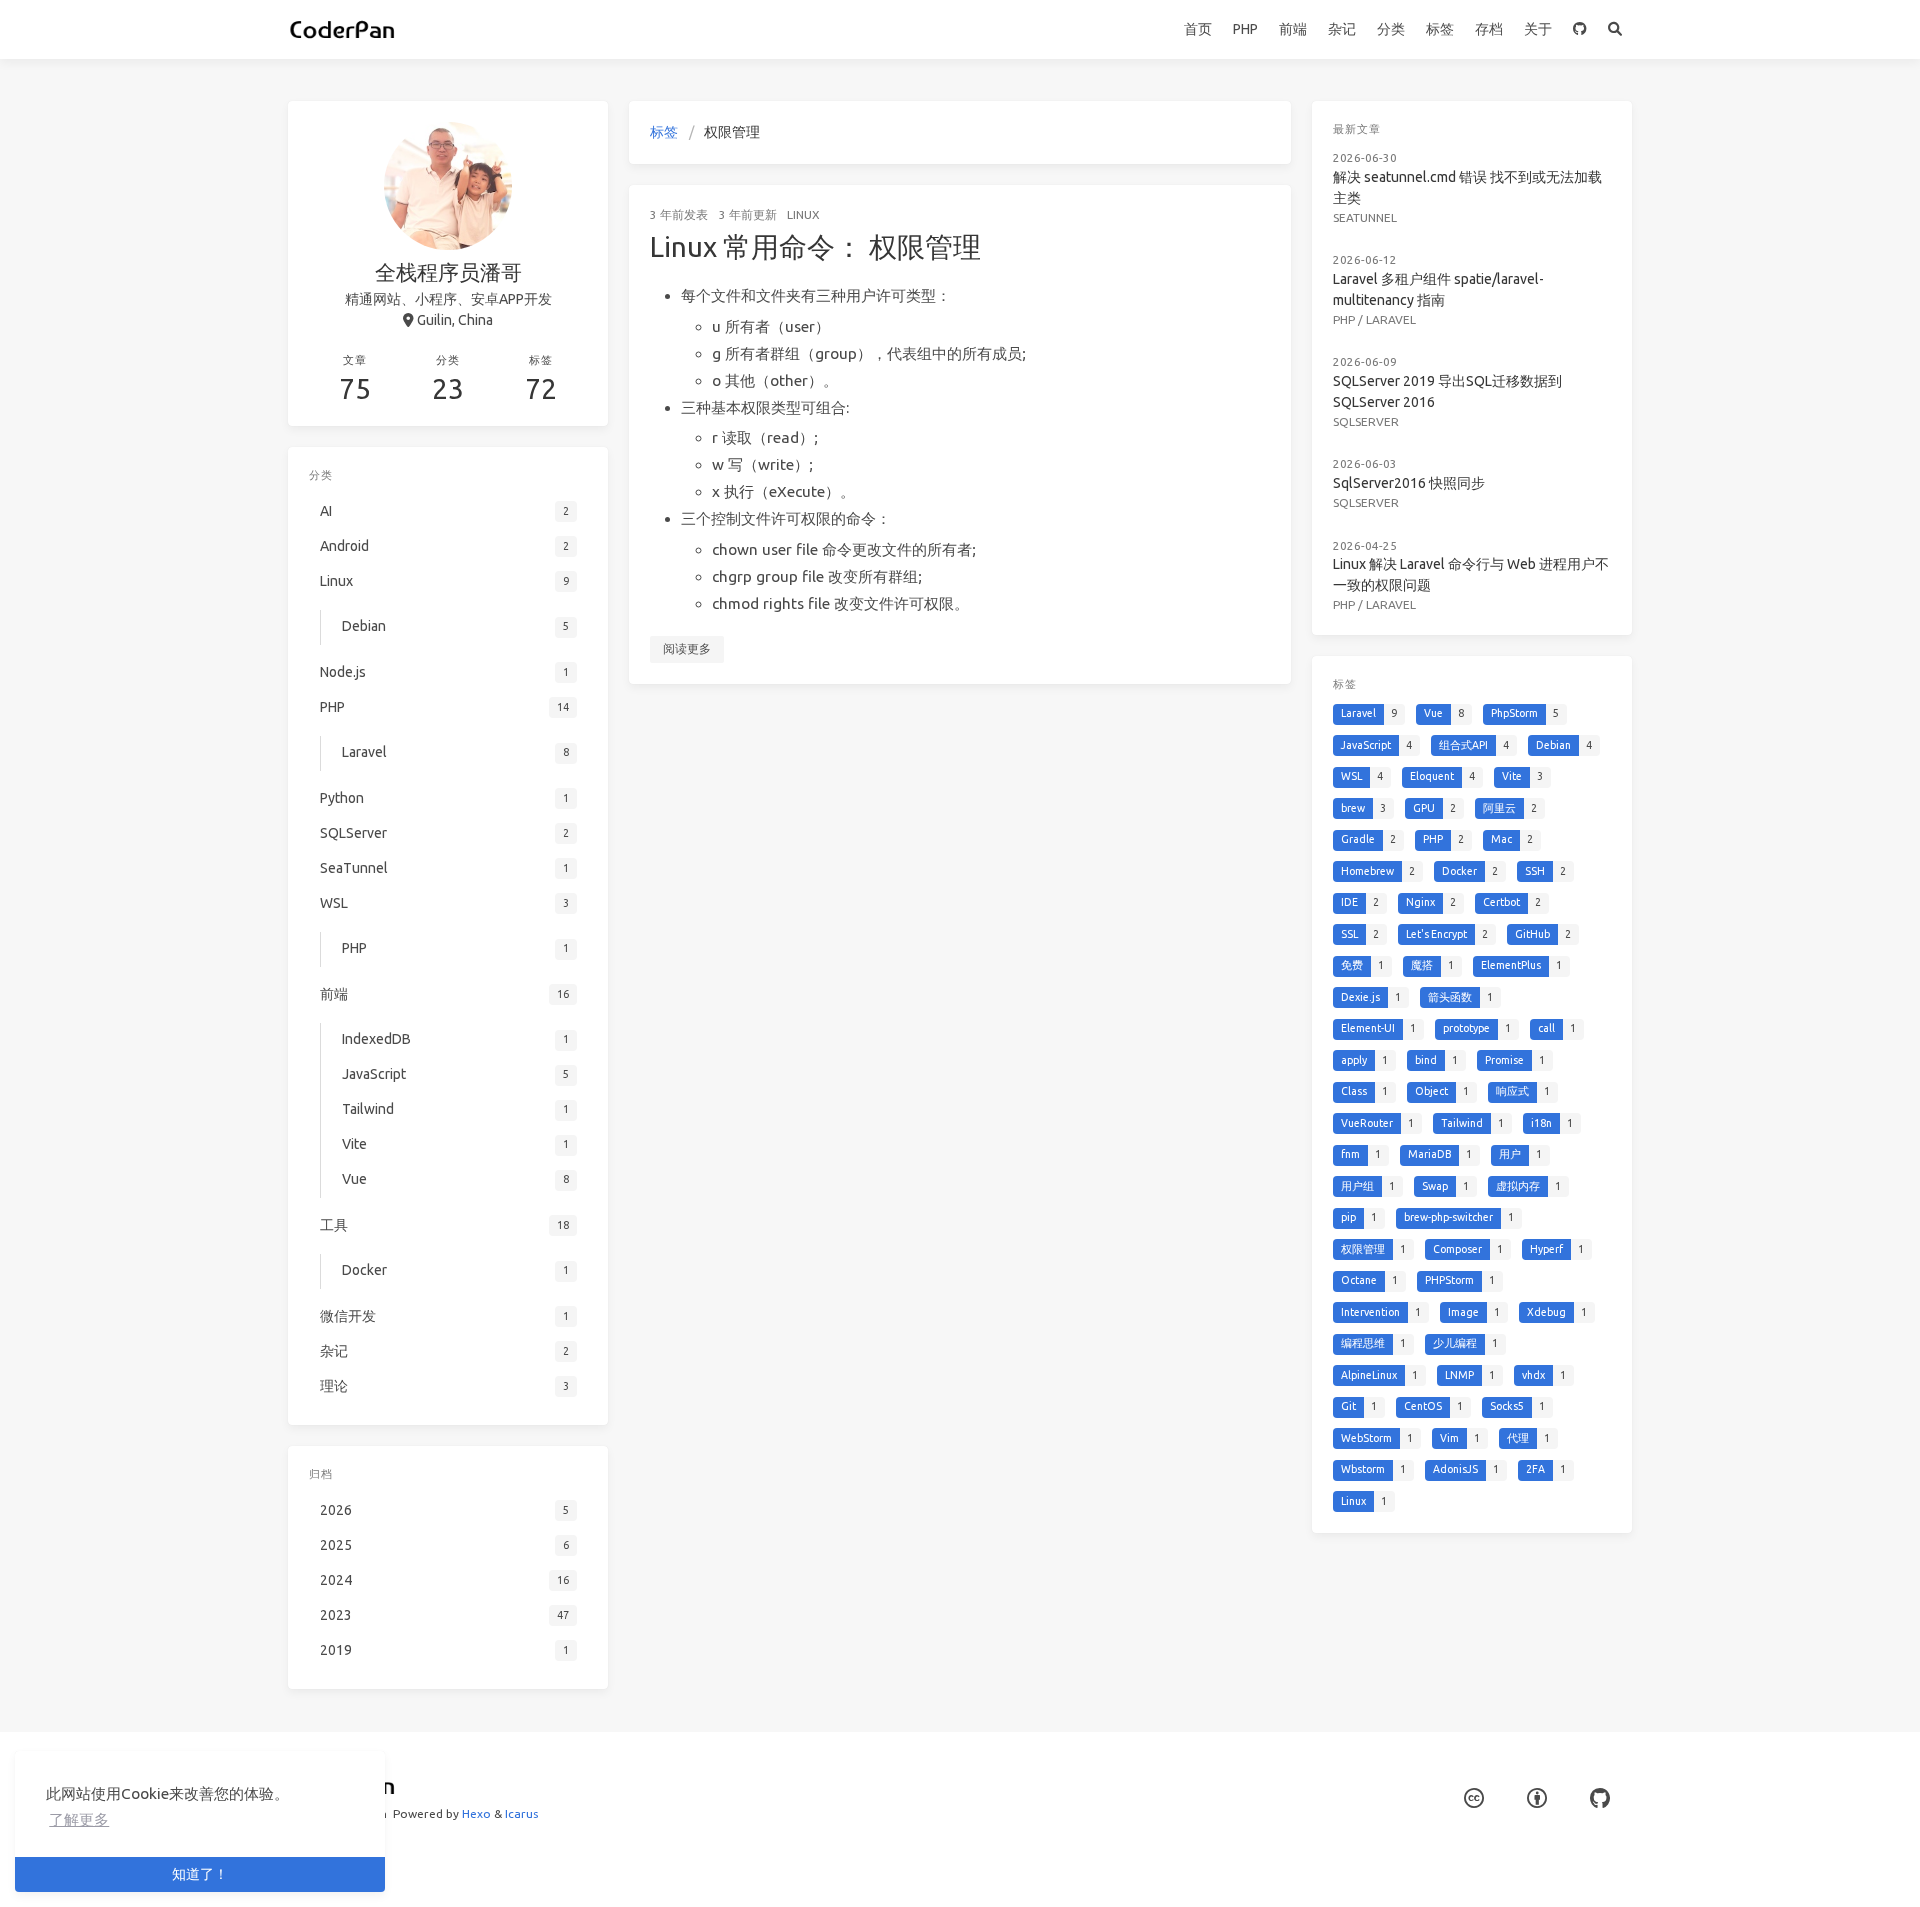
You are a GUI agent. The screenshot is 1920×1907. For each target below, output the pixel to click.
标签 (1440, 29)
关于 (1538, 29)
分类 (1391, 29)
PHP (1245, 29)
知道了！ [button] (200, 1874)
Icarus (521, 1813)
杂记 (1342, 29)
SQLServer (1366, 421)
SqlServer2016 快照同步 (1409, 483)
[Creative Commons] (1474, 1798)
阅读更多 (687, 648)
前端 (1293, 29)
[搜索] (1614, 29)
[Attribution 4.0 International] (1537, 1798)
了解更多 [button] (79, 1819)
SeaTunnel (1365, 217)
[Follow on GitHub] (1579, 29)
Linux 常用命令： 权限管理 (815, 246)
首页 (1198, 29)
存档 (1489, 29)
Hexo (476, 1813)
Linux (803, 214)
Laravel (1391, 319)
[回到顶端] (1344, 1867)
